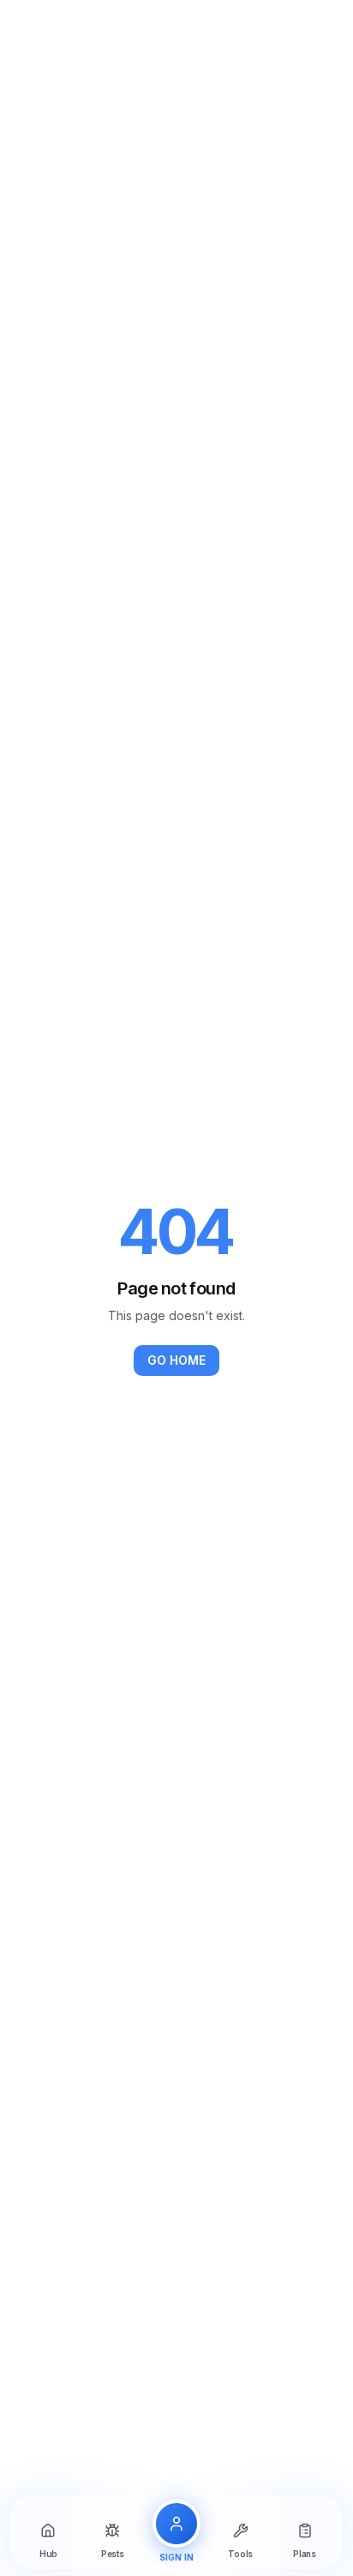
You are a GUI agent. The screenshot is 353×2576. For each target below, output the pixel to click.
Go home (176, 1360)
